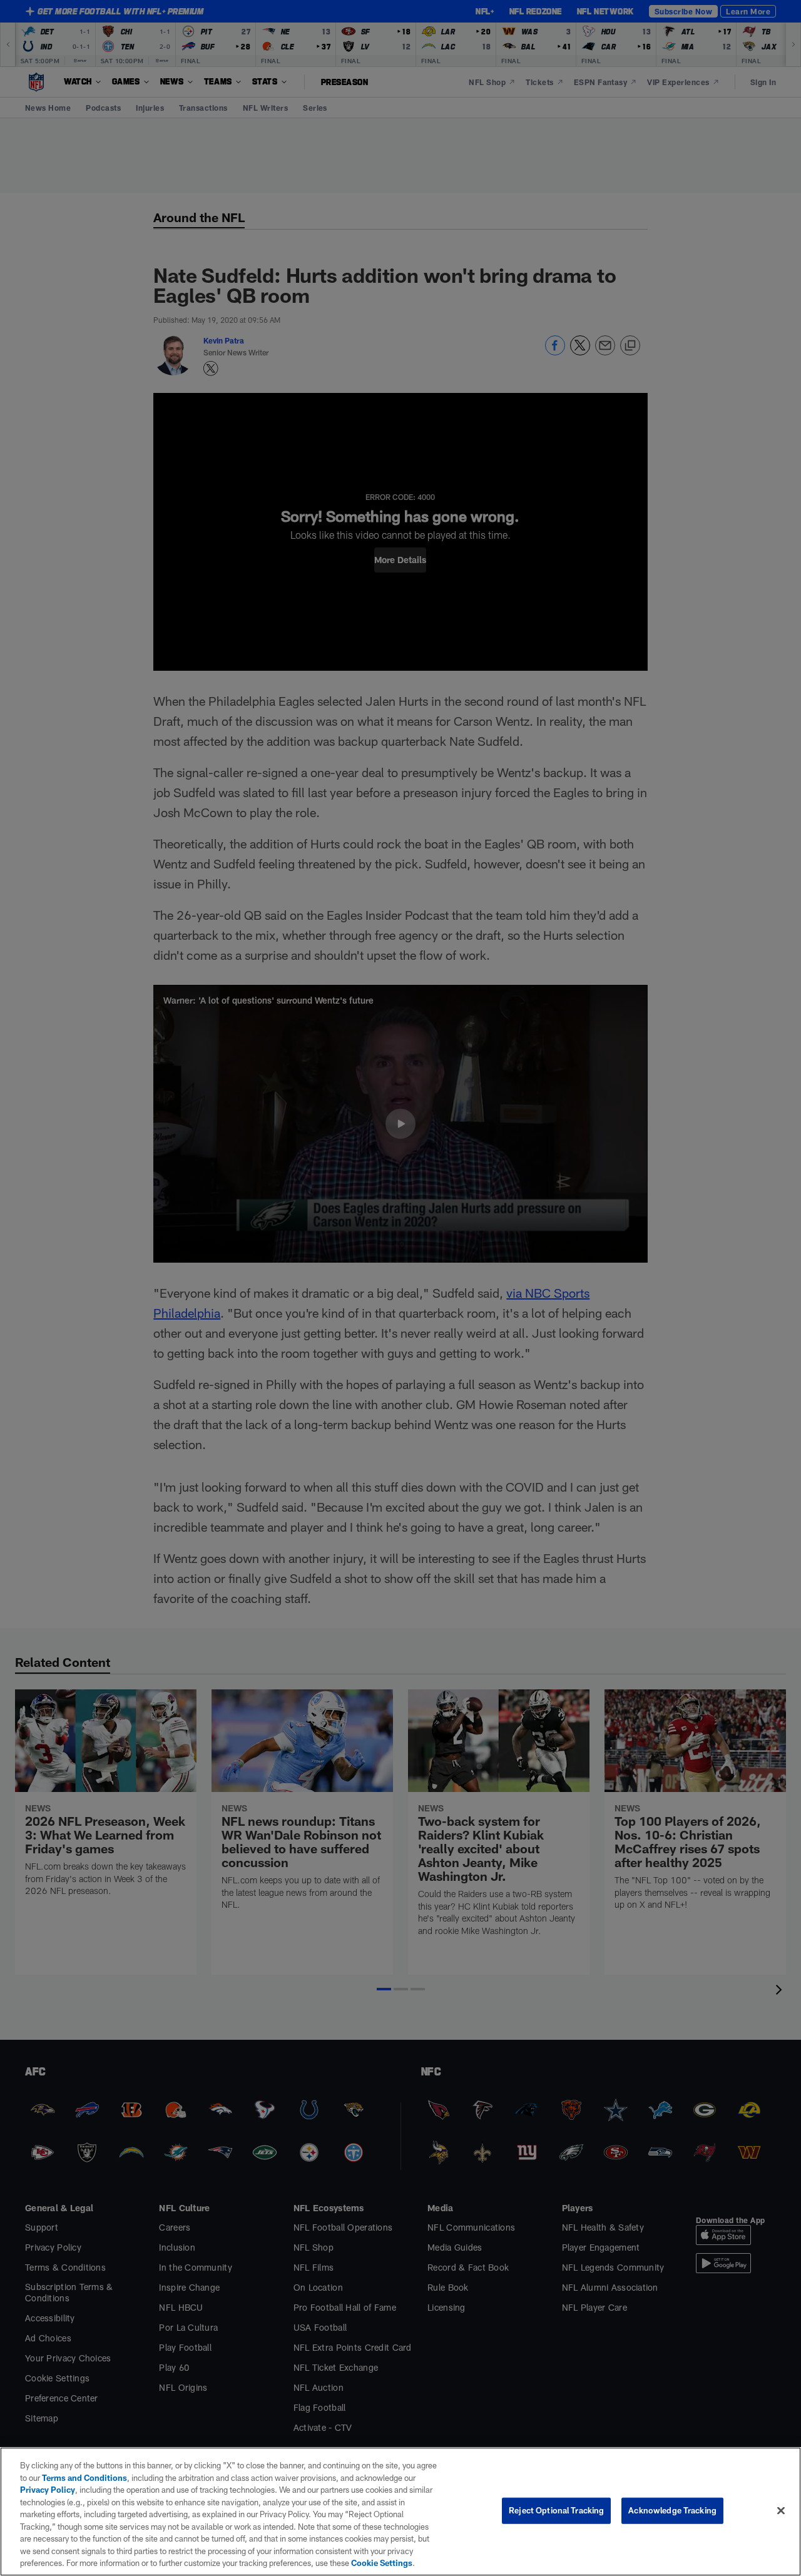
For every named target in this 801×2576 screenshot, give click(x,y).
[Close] (781, 2511)
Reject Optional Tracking (556, 2510)
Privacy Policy (48, 2490)
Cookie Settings (382, 2563)
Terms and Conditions (84, 2478)
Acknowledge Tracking (672, 2510)
